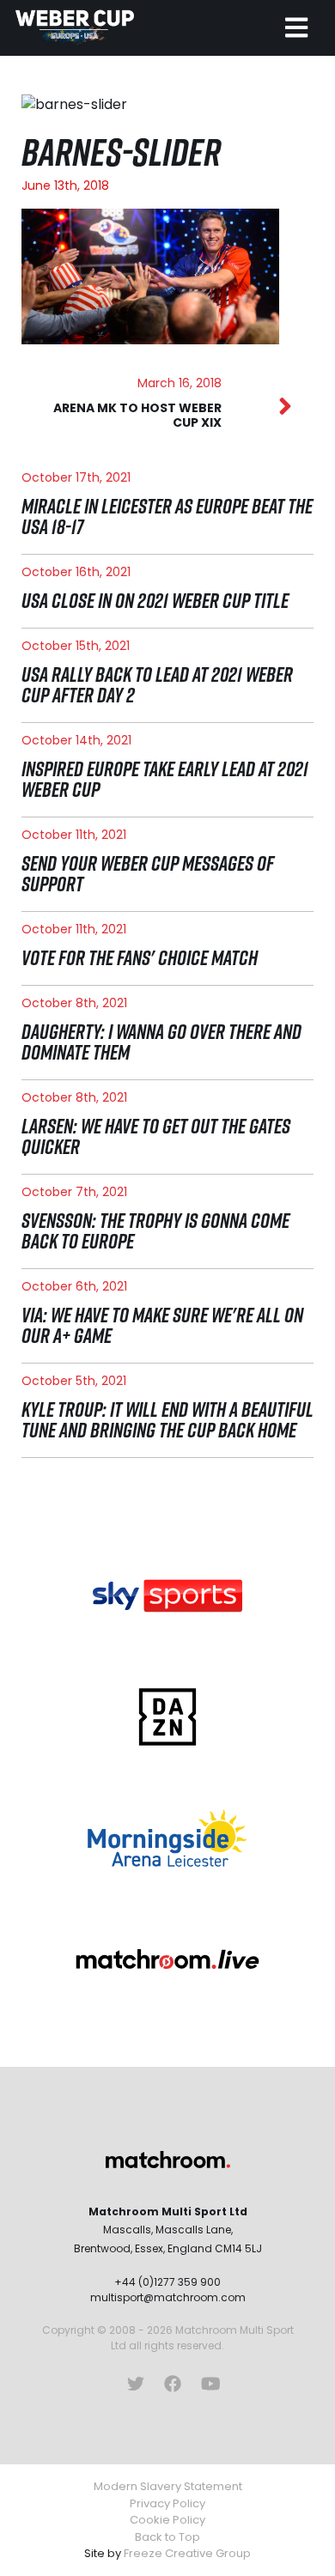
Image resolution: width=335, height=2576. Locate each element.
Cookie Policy (167, 2520)
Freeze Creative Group (187, 2553)
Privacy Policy (167, 2503)
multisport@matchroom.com (168, 2297)
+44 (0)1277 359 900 (167, 2282)
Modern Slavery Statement (168, 2486)
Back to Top (167, 2537)
